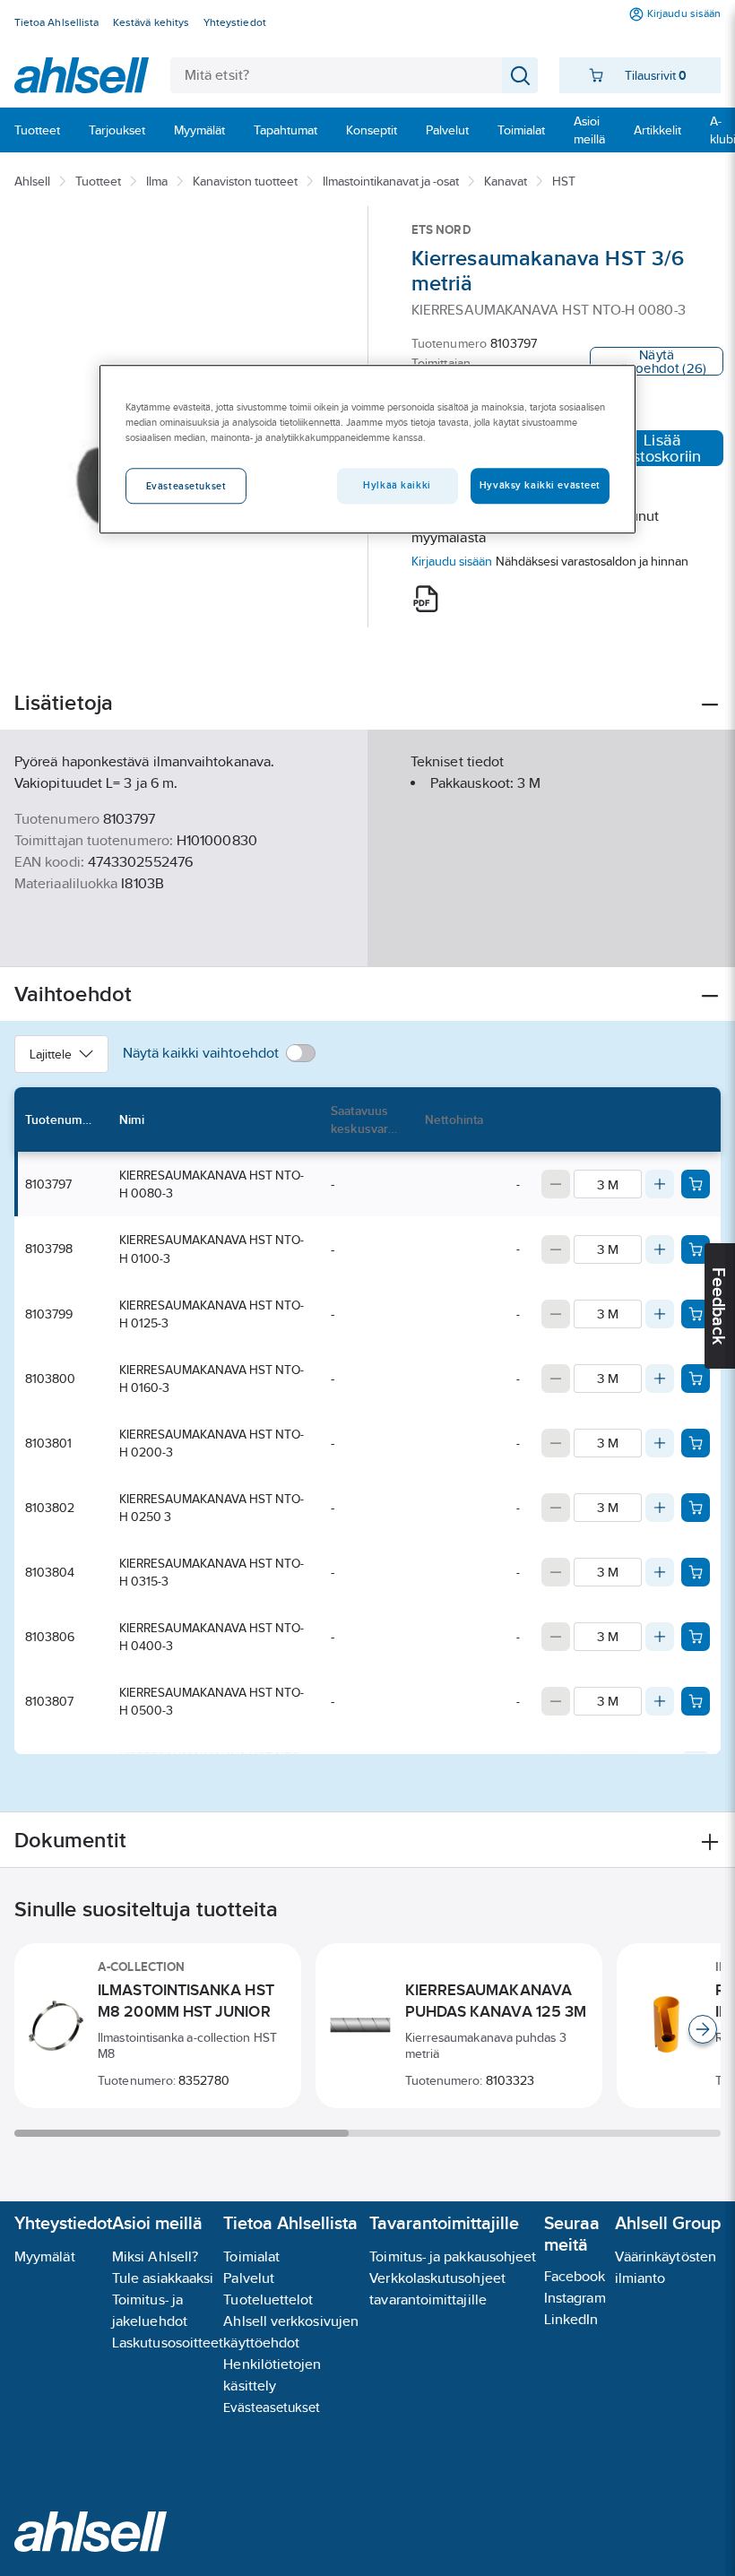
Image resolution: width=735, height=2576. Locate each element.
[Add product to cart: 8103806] (696, 1637)
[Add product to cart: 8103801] (696, 1443)
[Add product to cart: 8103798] (696, 1249)
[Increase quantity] (660, 1184)
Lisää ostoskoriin (662, 448)
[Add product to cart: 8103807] (696, 1701)
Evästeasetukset (272, 2407)
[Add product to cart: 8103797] (696, 1184)
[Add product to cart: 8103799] (696, 1314)
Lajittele (51, 1054)
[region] (367, 449)
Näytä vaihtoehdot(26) (657, 361)
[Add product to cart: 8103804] (696, 1572)
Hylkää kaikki (397, 486)
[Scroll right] (703, 2029)
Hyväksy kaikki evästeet (540, 486)
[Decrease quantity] (556, 1184)
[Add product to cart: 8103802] (696, 1508)
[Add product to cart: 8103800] (696, 1379)
